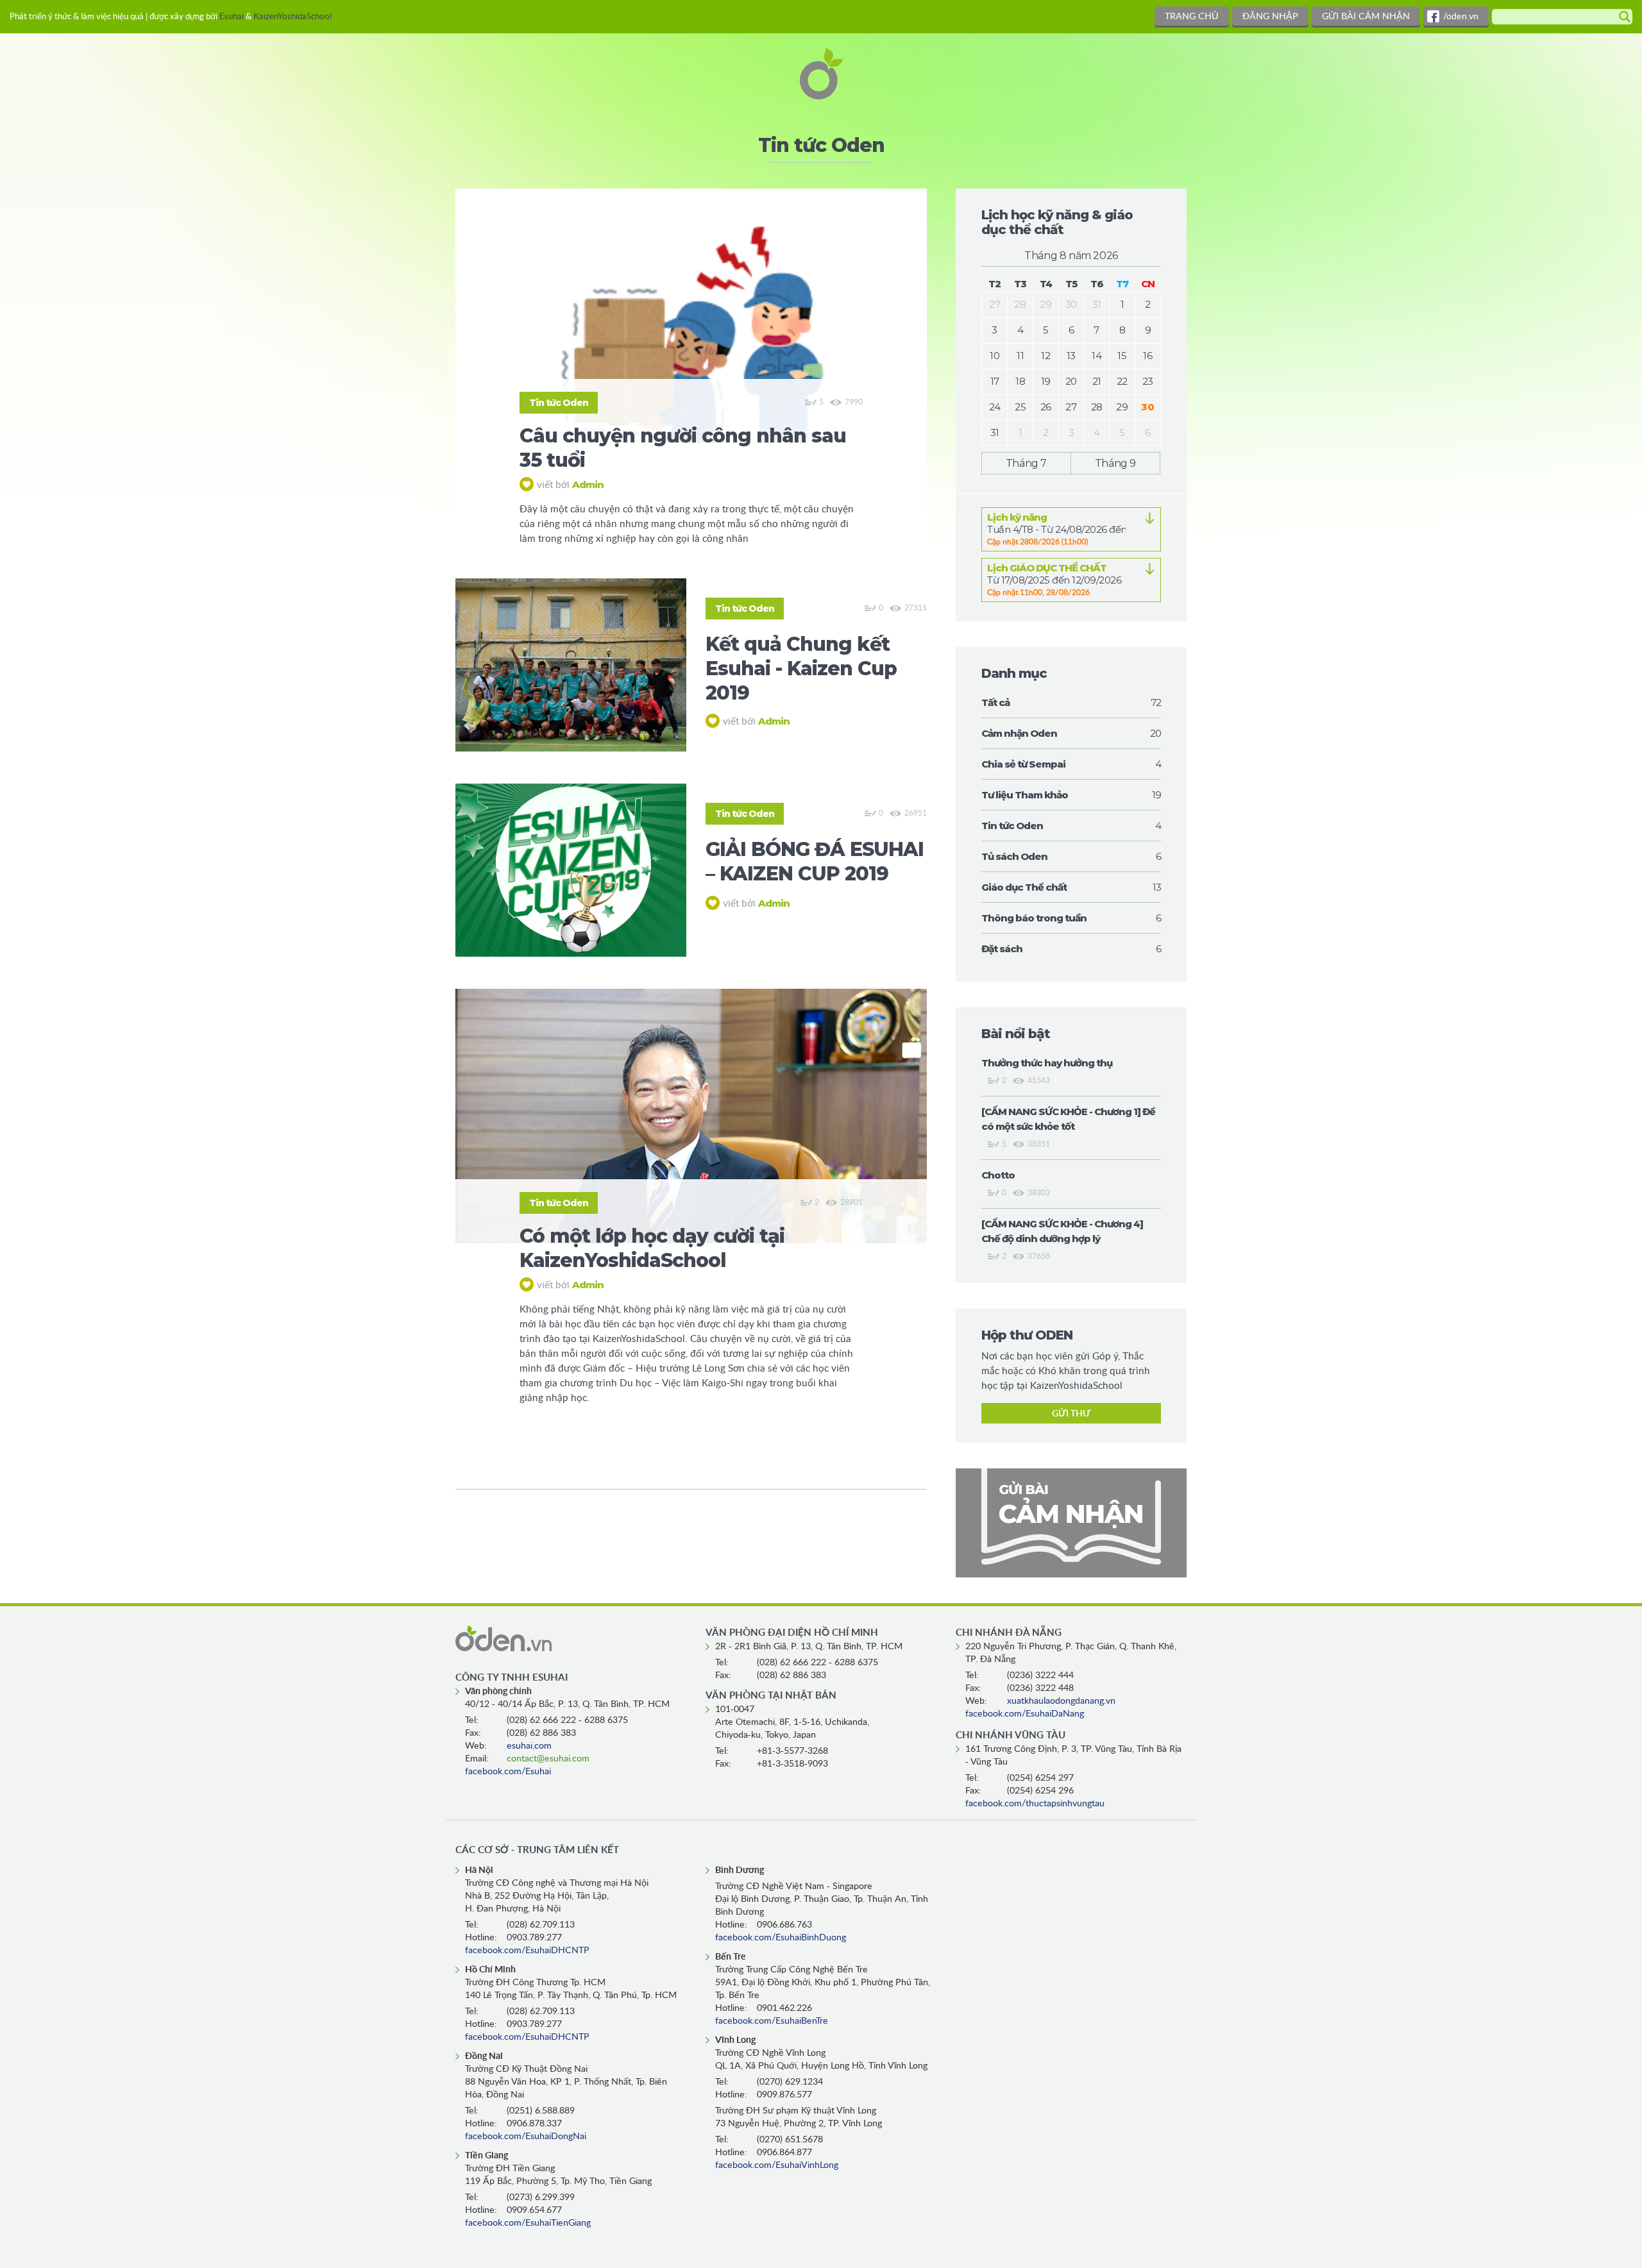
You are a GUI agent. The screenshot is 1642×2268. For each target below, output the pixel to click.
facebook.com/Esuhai (508, 1772)
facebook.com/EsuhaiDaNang (1025, 1714)
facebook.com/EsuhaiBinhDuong (781, 1938)
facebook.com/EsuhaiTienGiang (528, 2223)
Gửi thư (1071, 1414)
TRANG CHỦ (1192, 17)
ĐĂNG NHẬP (1270, 17)
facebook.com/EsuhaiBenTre (772, 2021)
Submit (1622, 17)
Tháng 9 (1115, 463)
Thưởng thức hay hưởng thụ (1047, 1063)
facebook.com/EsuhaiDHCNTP (527, 1951)
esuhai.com (529, 1746)
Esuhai (232, 17)
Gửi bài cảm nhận (1071, 1523)
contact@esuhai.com (548, 1759)
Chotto (998, 1175)
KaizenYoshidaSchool (292, 17)
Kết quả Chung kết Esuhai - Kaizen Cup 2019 (801, 668)
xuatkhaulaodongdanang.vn (1061, 1701)
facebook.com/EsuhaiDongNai (526, 2137)
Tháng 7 (1026, 463)
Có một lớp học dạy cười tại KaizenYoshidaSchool (652, 1248)
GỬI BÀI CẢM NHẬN (1366, 17)
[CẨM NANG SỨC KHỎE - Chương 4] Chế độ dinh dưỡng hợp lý (1062, 1231)
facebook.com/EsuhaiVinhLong (777, 2165)
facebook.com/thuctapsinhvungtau (1035, 1804)
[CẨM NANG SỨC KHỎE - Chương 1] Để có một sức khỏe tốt (1068, 1119)
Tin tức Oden (559, 403)
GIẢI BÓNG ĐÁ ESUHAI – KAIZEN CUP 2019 (815, 861)
